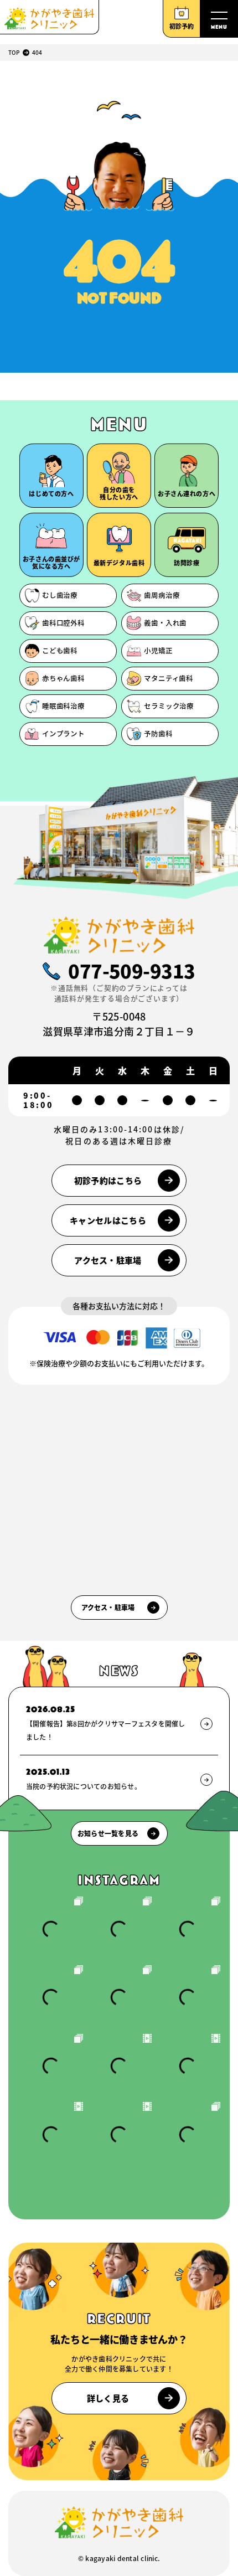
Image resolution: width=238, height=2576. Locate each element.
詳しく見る (108, 2398)
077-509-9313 (132, 971)
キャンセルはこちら (108, 1220)
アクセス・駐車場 (108, 1260)
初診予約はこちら (108, 1180)
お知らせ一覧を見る (108, 1833)
